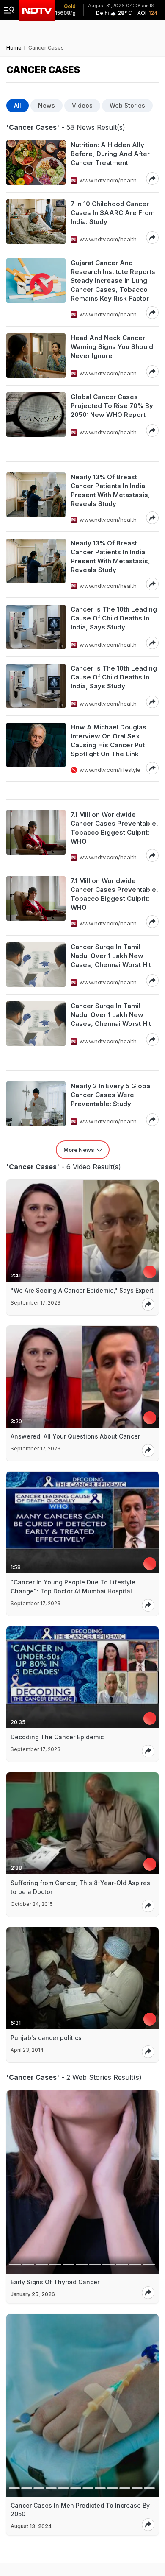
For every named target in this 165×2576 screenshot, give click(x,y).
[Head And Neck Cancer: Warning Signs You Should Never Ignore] (36, 356)
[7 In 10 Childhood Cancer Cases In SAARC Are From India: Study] (36, 222)
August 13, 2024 (31, 2526)
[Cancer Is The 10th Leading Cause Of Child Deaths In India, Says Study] (36, 627)
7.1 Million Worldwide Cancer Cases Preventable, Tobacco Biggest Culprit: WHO (114, 828)
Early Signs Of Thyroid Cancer (55, 2282)
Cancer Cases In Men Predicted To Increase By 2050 (80, 2510)
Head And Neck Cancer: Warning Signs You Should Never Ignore (112, 347)
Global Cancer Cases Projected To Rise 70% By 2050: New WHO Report (112, 406)
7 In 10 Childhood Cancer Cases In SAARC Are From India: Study (113, 213)
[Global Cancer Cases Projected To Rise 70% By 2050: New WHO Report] (36, 415)
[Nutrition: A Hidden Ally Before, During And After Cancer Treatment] (36, 163)
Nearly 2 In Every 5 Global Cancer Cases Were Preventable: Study (111, 1095)
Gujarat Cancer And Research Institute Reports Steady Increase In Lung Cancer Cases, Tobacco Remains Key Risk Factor (113, 281)
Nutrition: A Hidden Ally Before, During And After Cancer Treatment (110, 154)
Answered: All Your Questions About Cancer (75, 1436)
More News (79, 1150)
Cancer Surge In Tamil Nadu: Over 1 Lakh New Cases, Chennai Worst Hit (111, 956)
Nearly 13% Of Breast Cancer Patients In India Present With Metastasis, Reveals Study (110, 490)
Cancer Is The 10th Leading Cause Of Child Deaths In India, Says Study (114, 618)
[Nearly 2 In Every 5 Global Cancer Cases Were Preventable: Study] (36, 1104)
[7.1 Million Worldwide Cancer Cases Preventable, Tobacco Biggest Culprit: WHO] (36, 836)
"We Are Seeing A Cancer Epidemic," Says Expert (82, 1290)
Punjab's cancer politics (46, 2038)
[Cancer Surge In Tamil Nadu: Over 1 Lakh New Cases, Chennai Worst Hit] (36, 965)
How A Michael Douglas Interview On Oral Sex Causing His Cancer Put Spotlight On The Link (109, 740)
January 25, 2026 (33, 2294)
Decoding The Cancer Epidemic (57, 1737)
